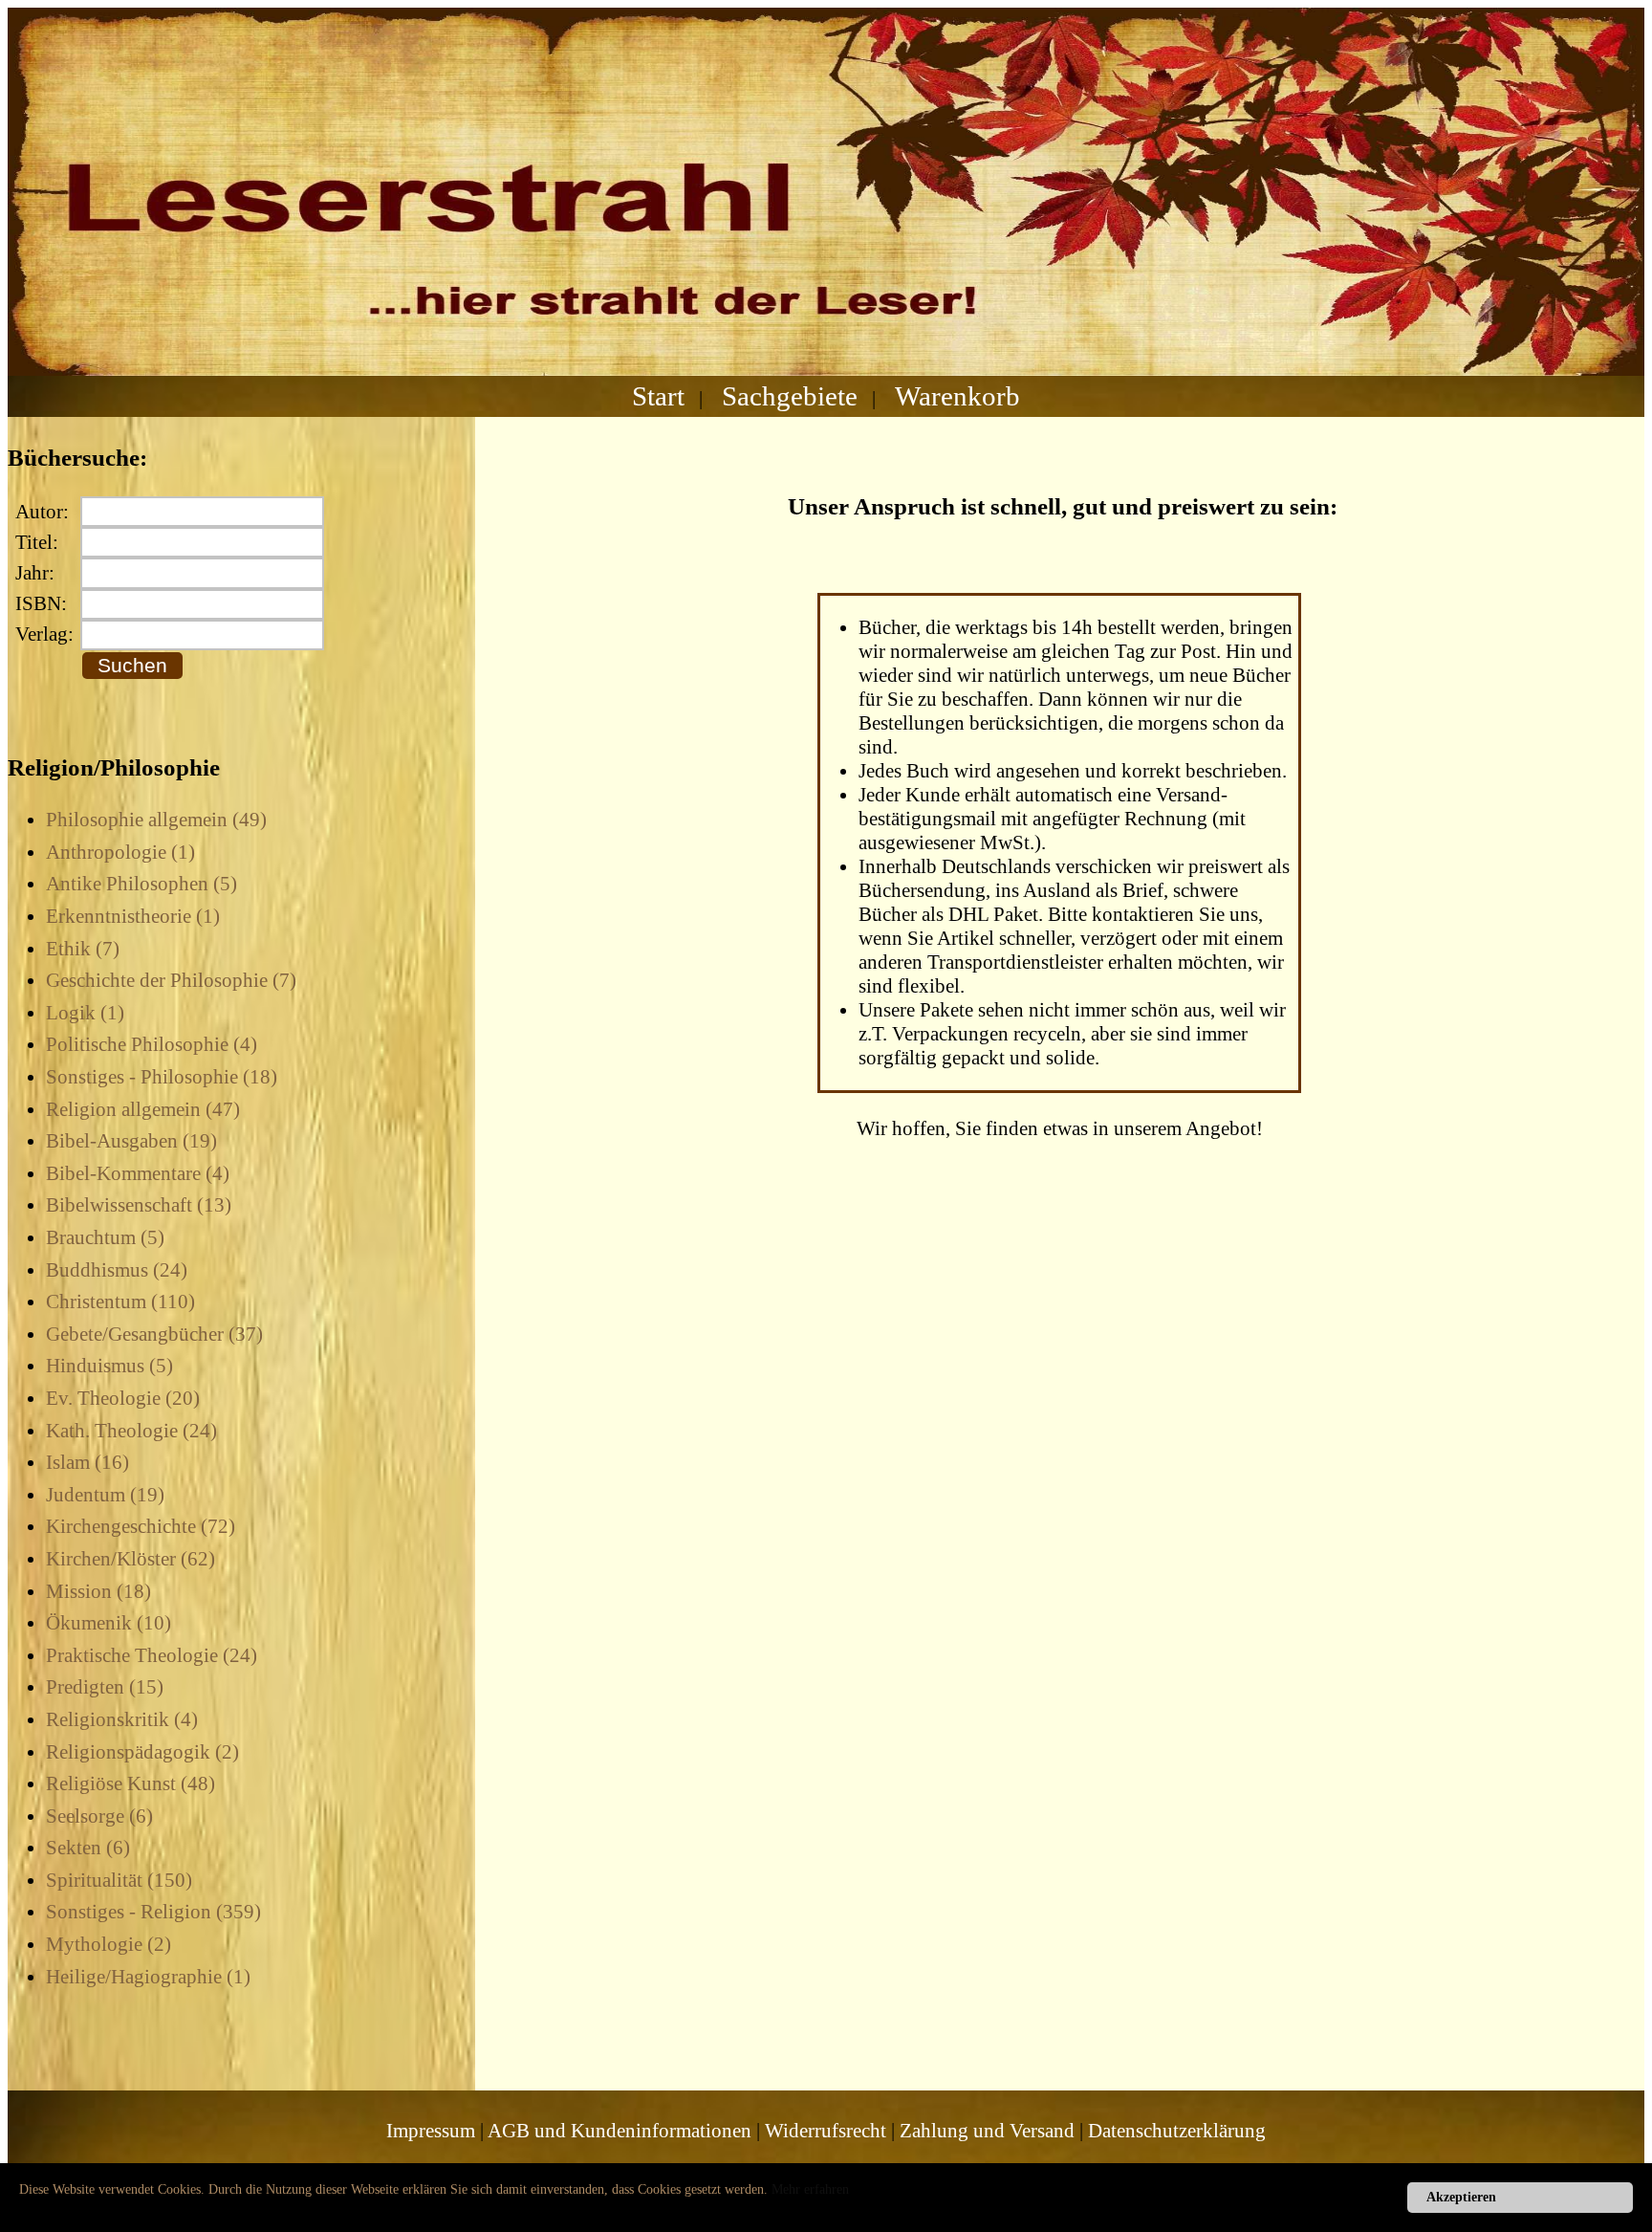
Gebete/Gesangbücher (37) (154, 1334)
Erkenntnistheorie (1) (133, 916)
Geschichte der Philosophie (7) (171, 980)
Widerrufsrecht (826, 2131)
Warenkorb (957, 396)
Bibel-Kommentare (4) (138, 1173)
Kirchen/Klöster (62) (130, 1559)
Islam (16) (87, 1462)
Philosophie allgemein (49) (156, 820)
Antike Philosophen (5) (141, 884)
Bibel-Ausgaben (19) (131, 1141)
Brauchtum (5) (105, 1237)
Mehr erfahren (810, 2189)
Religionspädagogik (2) (142, 1752)
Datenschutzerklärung (1177, 2131)
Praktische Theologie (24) (152, 1655)
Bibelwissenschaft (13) (139, 1205)
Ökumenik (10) (109, 1623)
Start (658, 396)
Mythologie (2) (109, 1944)
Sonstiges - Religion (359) (153, 1912)
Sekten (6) (88, 1848)
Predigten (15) (105, 1687)
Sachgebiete (790, 396)
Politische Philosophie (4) (152, 1044)
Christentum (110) (120, 1302)
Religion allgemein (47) (143, 1109)
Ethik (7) (83, 949)
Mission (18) (98, 1591)
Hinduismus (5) (109, 1366)
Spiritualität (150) (119, 1880)
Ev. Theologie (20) (123, 1398)
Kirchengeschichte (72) (141, 1526)
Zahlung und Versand (987, 2131)
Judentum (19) (105, 1495)
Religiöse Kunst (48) (130, 1783)
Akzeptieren (1461, 2197)
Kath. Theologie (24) (131, 1431)
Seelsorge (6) (99, 1816)
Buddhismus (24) (117, 1270)
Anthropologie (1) (120, 852)
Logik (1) (85, 1013)
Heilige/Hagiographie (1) (148, 1977)
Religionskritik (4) (122, 1719)
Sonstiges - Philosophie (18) (162, 1077)
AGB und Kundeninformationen (619, 2131)
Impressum (431, 2131)
